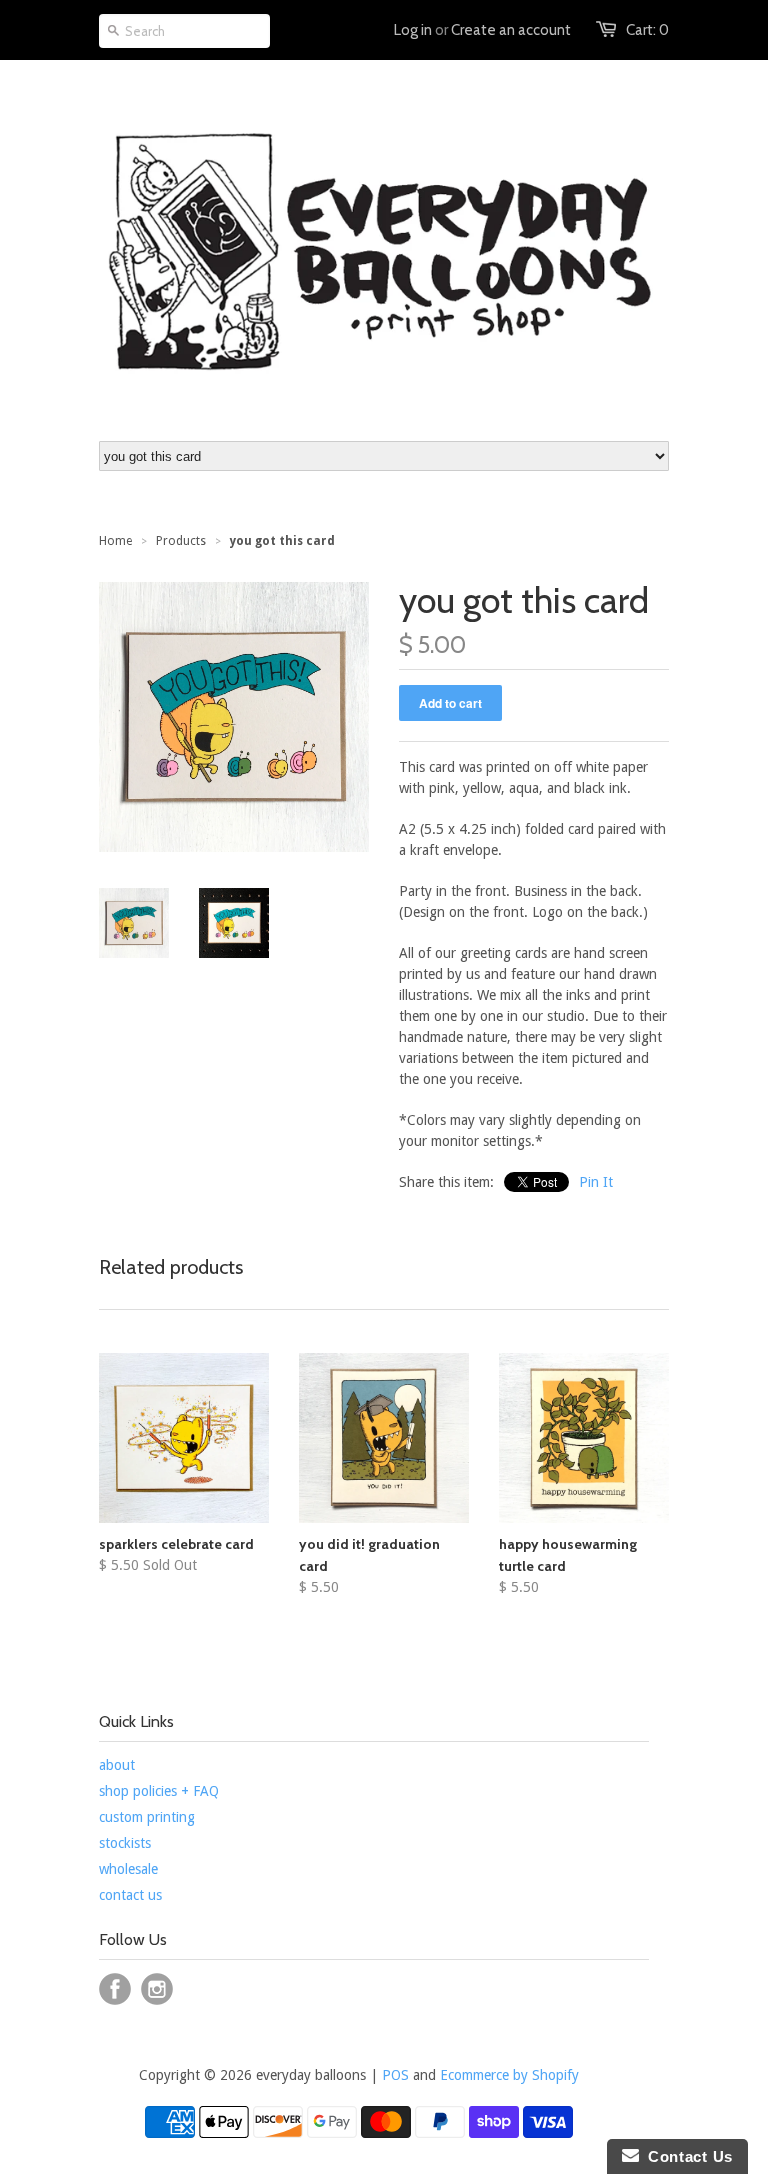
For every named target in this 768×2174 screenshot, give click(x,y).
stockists (125, 1843)
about (117, 1765)
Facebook (115, 1989)
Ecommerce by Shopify (509, 2075)
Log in (413, 30)
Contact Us (686, 2156)
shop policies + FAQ (159, 1791)
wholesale (128, 1869)
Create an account (511, 30)
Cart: (647, 30)
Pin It (596, 1182)
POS (395, 2075)
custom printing (147, 1817)
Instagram (157, 1989)
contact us (130, 1895)
